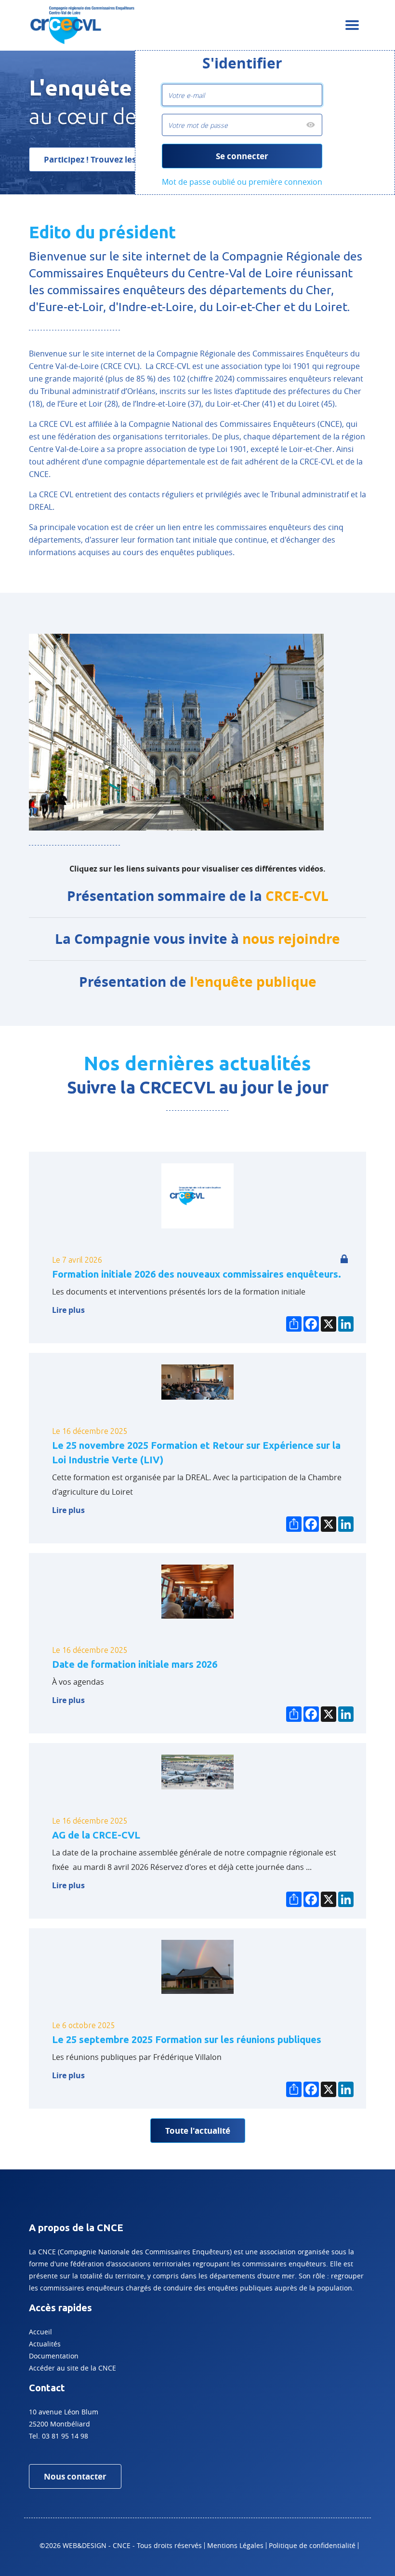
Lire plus (68, 1310)
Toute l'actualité (198, 2131)
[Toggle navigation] (352, 25)
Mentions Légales (235, 2545)
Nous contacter (75, 2476)
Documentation (54, 2356)
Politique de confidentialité (312, 2545)
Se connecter (242, 156)
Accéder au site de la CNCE (72, 2368)
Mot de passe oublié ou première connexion (242, 182)
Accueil (40, 2332)
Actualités (45, 2344)
